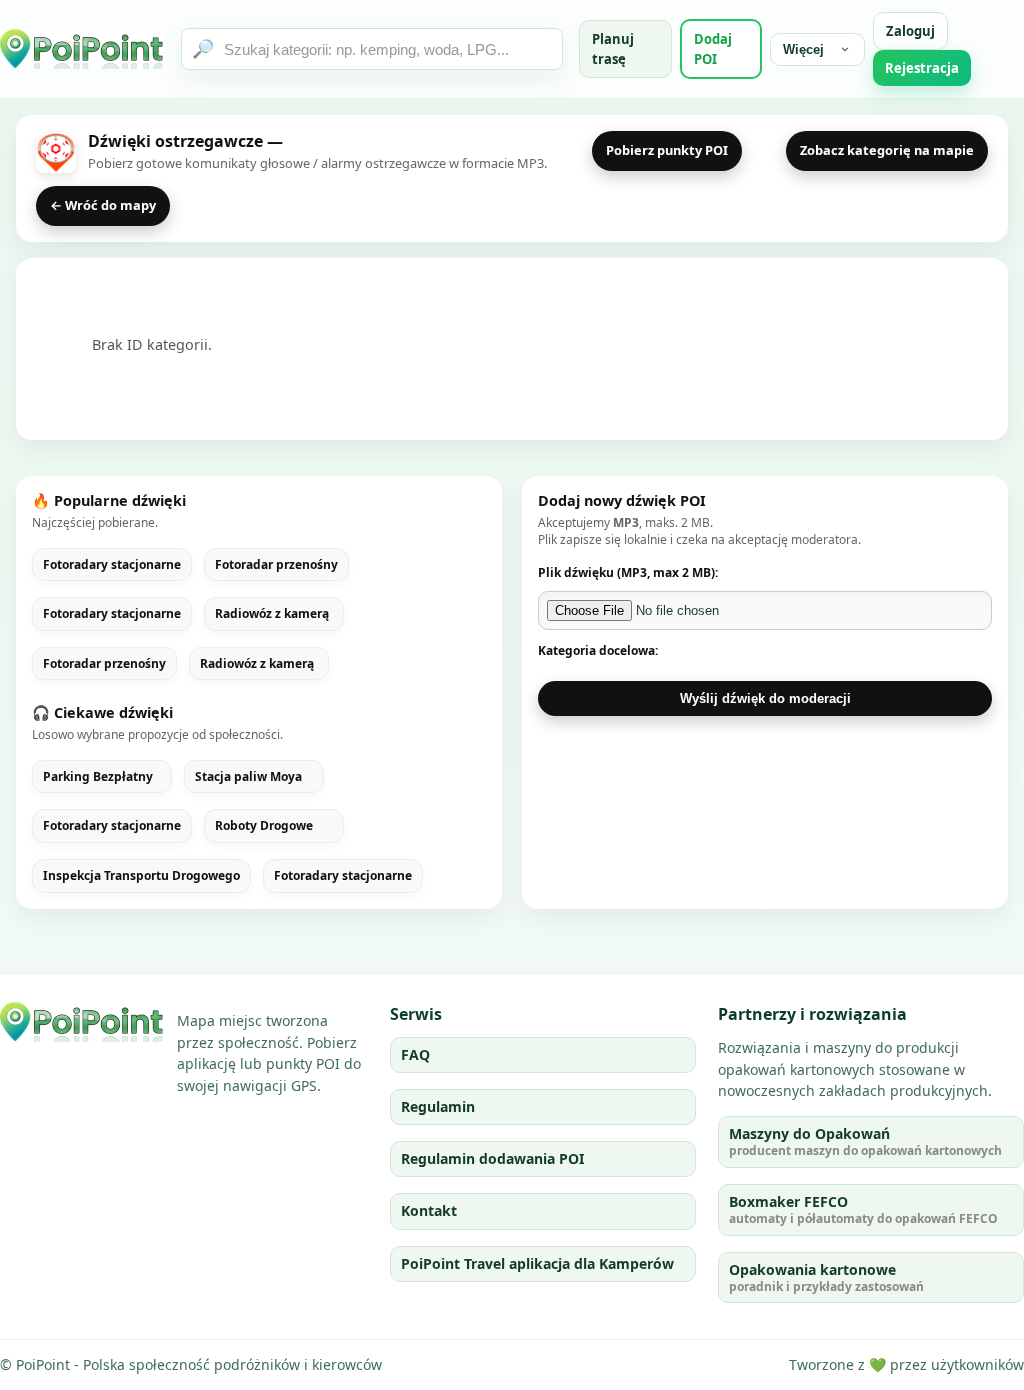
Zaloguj (910, 31)
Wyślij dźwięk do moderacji (765, 698)
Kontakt (429, 1210)
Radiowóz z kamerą (272, 614)
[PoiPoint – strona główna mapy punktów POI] (82, 49)
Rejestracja (922, 68)
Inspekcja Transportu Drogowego (141, 876)
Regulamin (438, 1106)
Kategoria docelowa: (598, 650)
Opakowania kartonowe (826, 1277)
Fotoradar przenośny (276, 565)
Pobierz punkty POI (667, 150)
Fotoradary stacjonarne (112, 565)
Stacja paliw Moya (248, 777)
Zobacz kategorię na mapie (887, 150)
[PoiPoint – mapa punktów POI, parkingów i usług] (82, 1022)
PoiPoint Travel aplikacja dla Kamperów (537, 1263)
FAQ (415, 1054)
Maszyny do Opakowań (865, 1141)
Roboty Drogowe (264, 826)
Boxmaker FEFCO (863, 1209)
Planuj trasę (613, 49)
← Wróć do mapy (103, 205)
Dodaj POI (713, 49)
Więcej (803, 49)
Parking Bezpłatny (98, 777)
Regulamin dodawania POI (492, 1158)
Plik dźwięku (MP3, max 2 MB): (628, 572)
